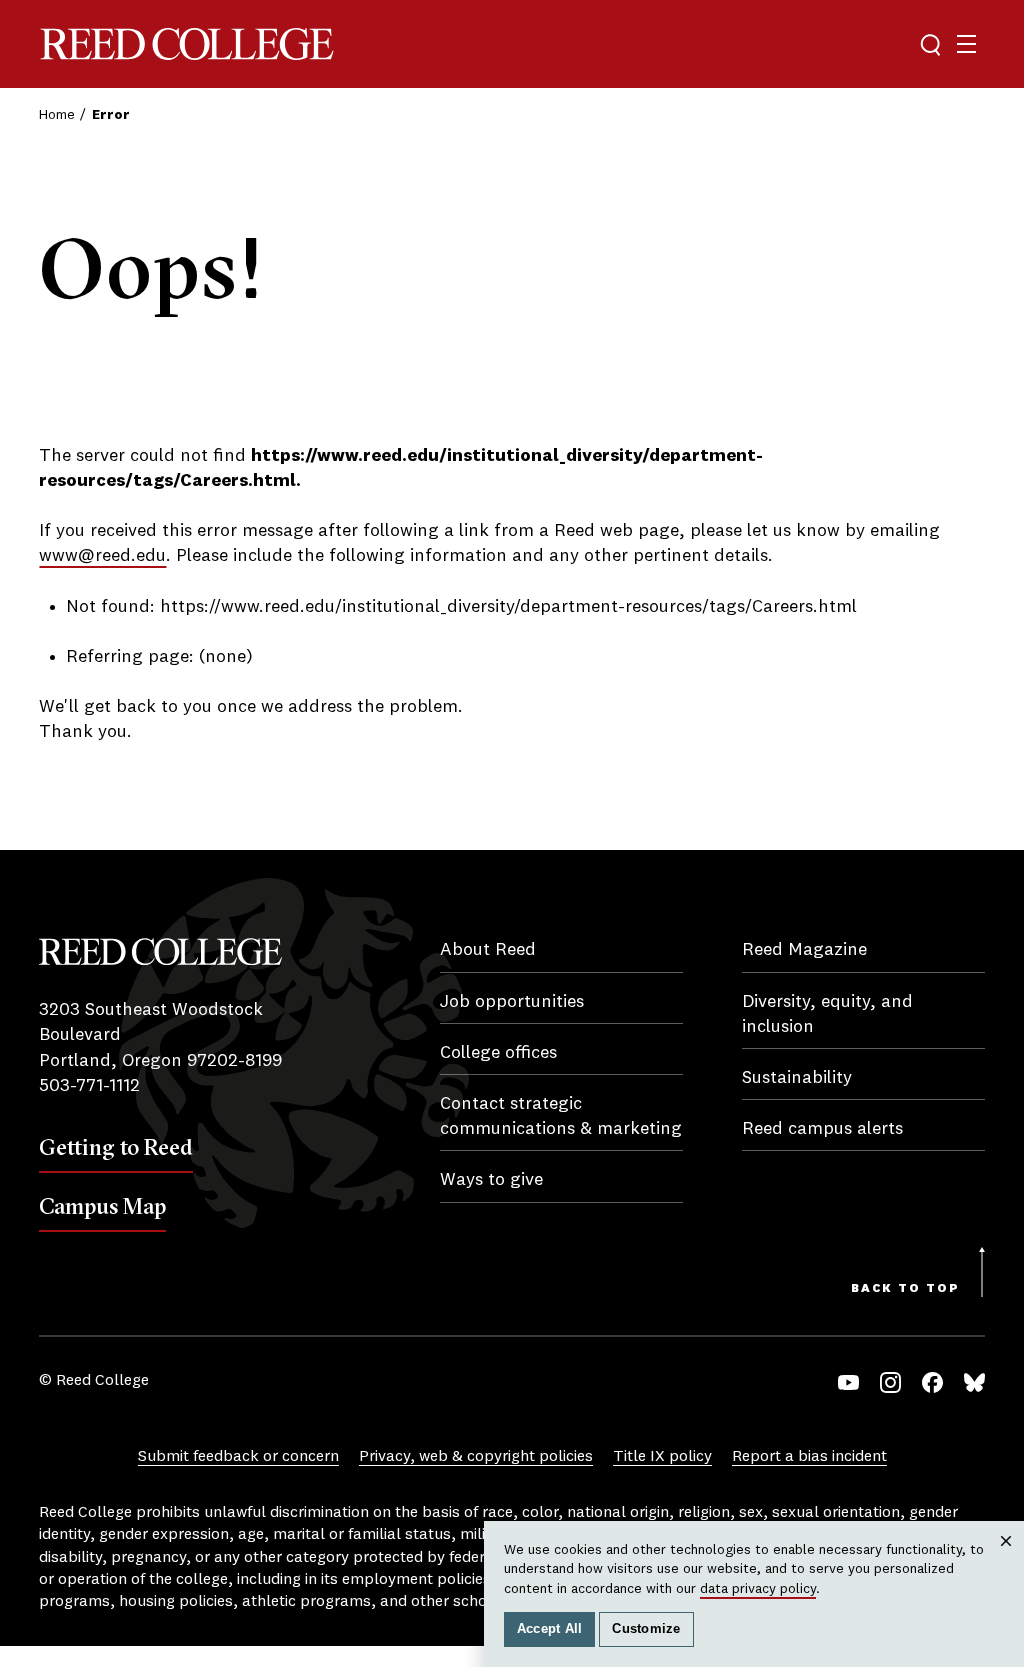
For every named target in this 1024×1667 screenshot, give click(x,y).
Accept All (550, 1629)
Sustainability (797, 1078)
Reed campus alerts (822, 1129)
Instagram (890, 1382)
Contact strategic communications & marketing (561, 1116)
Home (57, 115)
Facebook (932, 1382)
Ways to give (491, 1180)
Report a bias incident (809, 1457)
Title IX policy (662, 1457)
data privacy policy (758, 1589)
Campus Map (102, 1206)
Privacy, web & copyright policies (476, 1457)
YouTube (848, 1382)
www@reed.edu (102, 556)
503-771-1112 (89, 1086)
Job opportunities (512, 1002)
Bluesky (974, 1382)
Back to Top (905, 1289)
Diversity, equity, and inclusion (827, 1014)
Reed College (187, 44)
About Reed (488, 950)
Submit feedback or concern (238, 1457)
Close (1006, 1560)
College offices (498, 1053)
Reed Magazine (804, 950)
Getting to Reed (116, 1147)
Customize (646, 1629)
